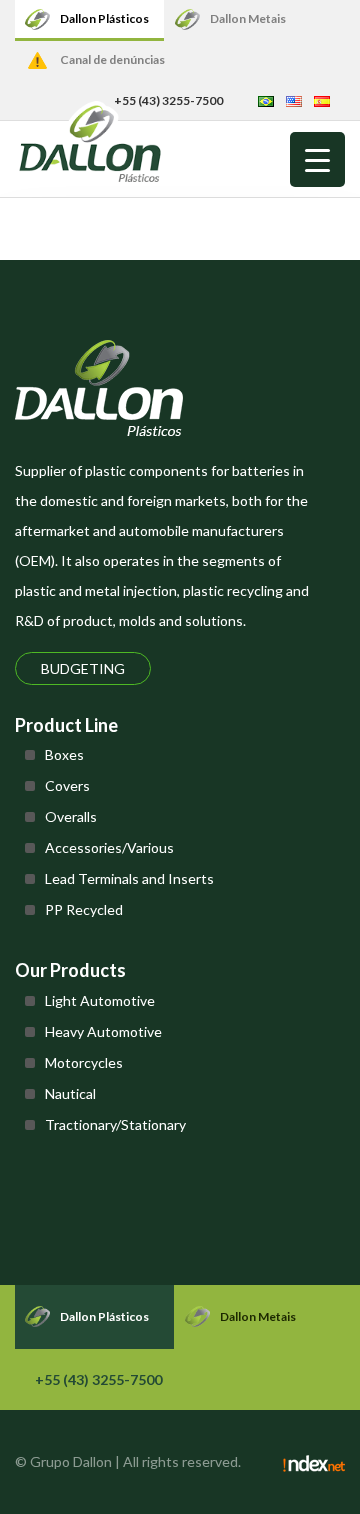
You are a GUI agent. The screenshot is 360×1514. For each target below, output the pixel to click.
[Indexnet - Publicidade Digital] (314, 1462)
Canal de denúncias (112, 59)
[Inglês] (294, 100)
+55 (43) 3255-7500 (98, 1379)
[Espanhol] (322, 100)
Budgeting (83, 668)
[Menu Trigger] (317, 159)
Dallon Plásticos (104, 18)
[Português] (266, 100)
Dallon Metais (248, 18)
